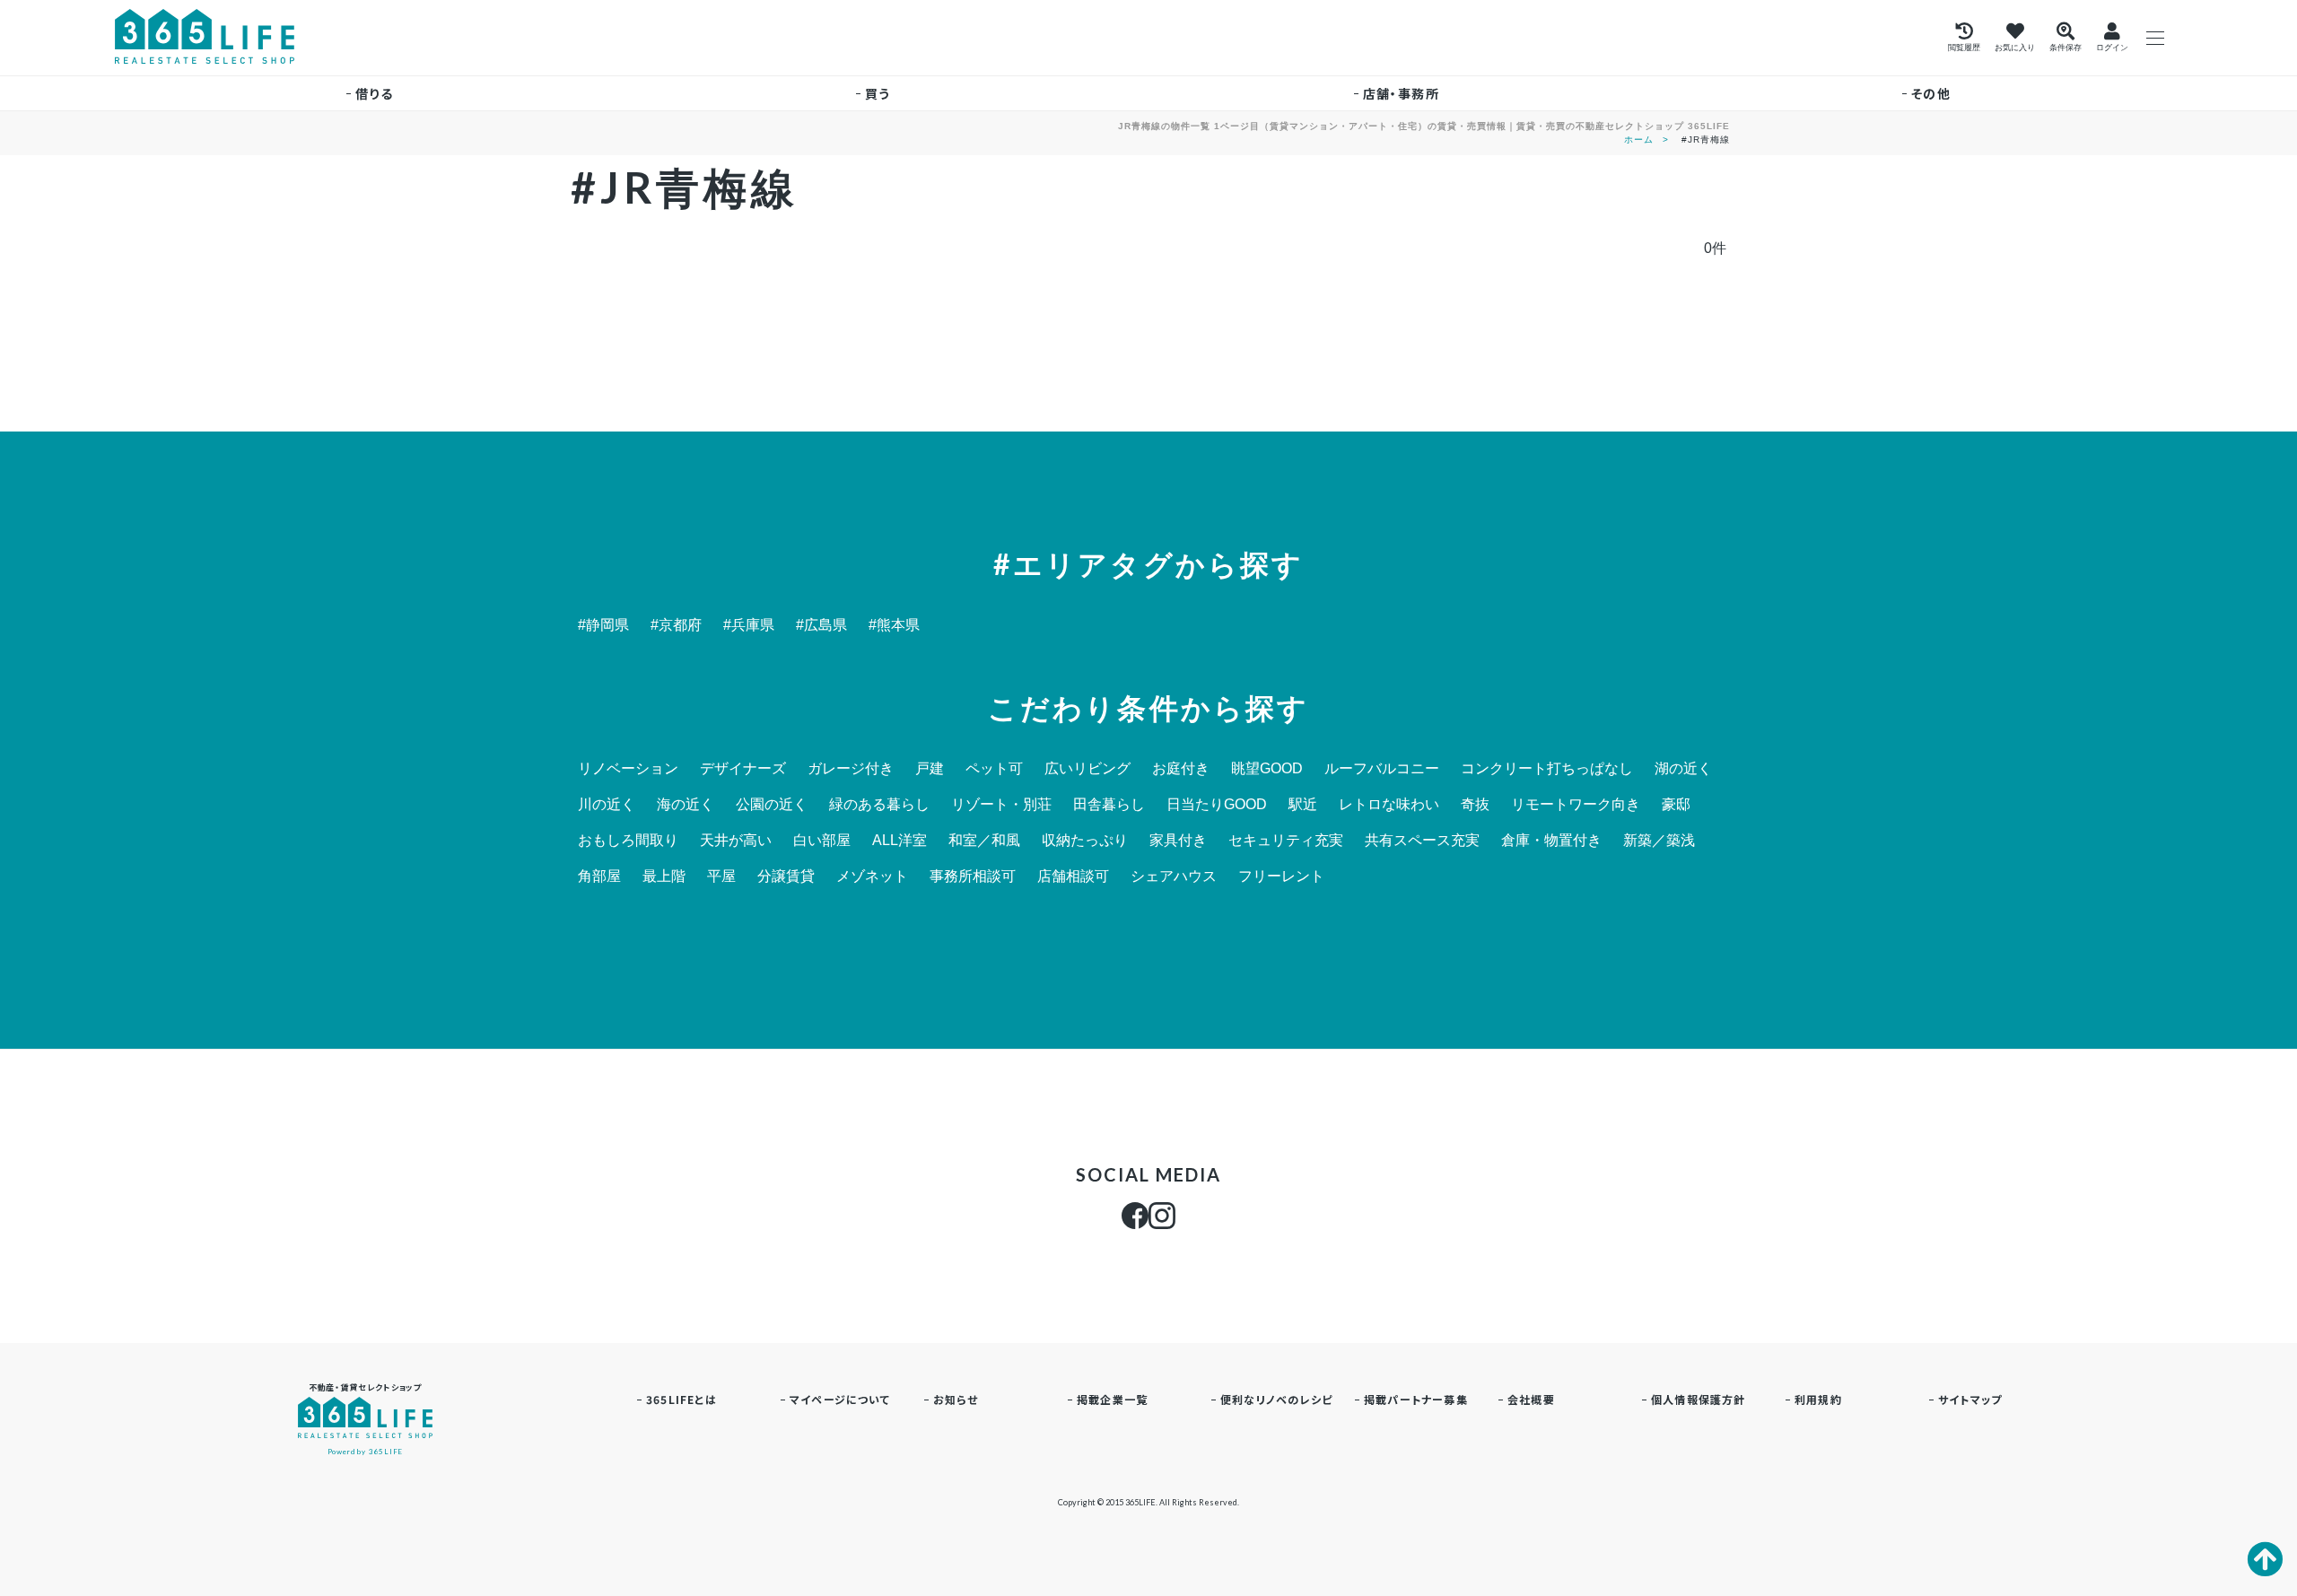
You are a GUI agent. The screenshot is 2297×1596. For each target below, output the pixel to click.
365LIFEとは (681, 1399)
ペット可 (994, 769)
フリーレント (1281, 876)
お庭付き (1181, 769)
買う (878, 93)
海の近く (686, 805)
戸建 (930, 769)
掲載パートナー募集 (1416, 1399)
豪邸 (1676, 805)
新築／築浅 (1659, 841)
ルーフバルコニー (1382, 769)
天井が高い (736, 841)
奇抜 (1475, 805)
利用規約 (1818, 1399)
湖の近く (1683, 769)
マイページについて (840, 1399)
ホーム (1639, 140)
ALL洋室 (900, 841)
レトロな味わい (1389, 805)
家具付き (1178, 841)
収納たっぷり (1085, 841)
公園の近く (772, 805)
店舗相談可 (1073, 876)
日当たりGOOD (1217, 805)
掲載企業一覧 (1112, 1399)
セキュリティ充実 (1286, 841)
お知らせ (956, 1399)
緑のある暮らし (879, 805)
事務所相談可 (973, 876)
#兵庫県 (749, 625)
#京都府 (676, 625)
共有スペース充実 (1422, 841)
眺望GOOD (1267, 769)
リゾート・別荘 (1001, 805)
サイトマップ (1970, 1399)
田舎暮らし (1109, 805)
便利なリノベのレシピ (1276, 1399)
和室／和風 (984, 841)
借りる (374, 93)
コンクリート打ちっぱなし (1547, 769)
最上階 (664, 876)
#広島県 (821, 625)
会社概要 (1531, 1399)
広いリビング (1087, 769)
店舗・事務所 (1401, 93)
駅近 (1303, 805)
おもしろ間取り (628, 841)
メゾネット (872, 876)
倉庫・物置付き (1551, 841)
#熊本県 (894, 625)
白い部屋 (822, 841)
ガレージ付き (851, 769)
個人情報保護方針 (1699, 1399)
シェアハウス (1174, 876)
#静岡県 (603, 625)
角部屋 (599, 876)
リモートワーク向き (1576, 805)
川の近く (607, 805)
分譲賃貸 (786, 876)
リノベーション (628, 769)
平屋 (721, 876)
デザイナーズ (743, 769)
